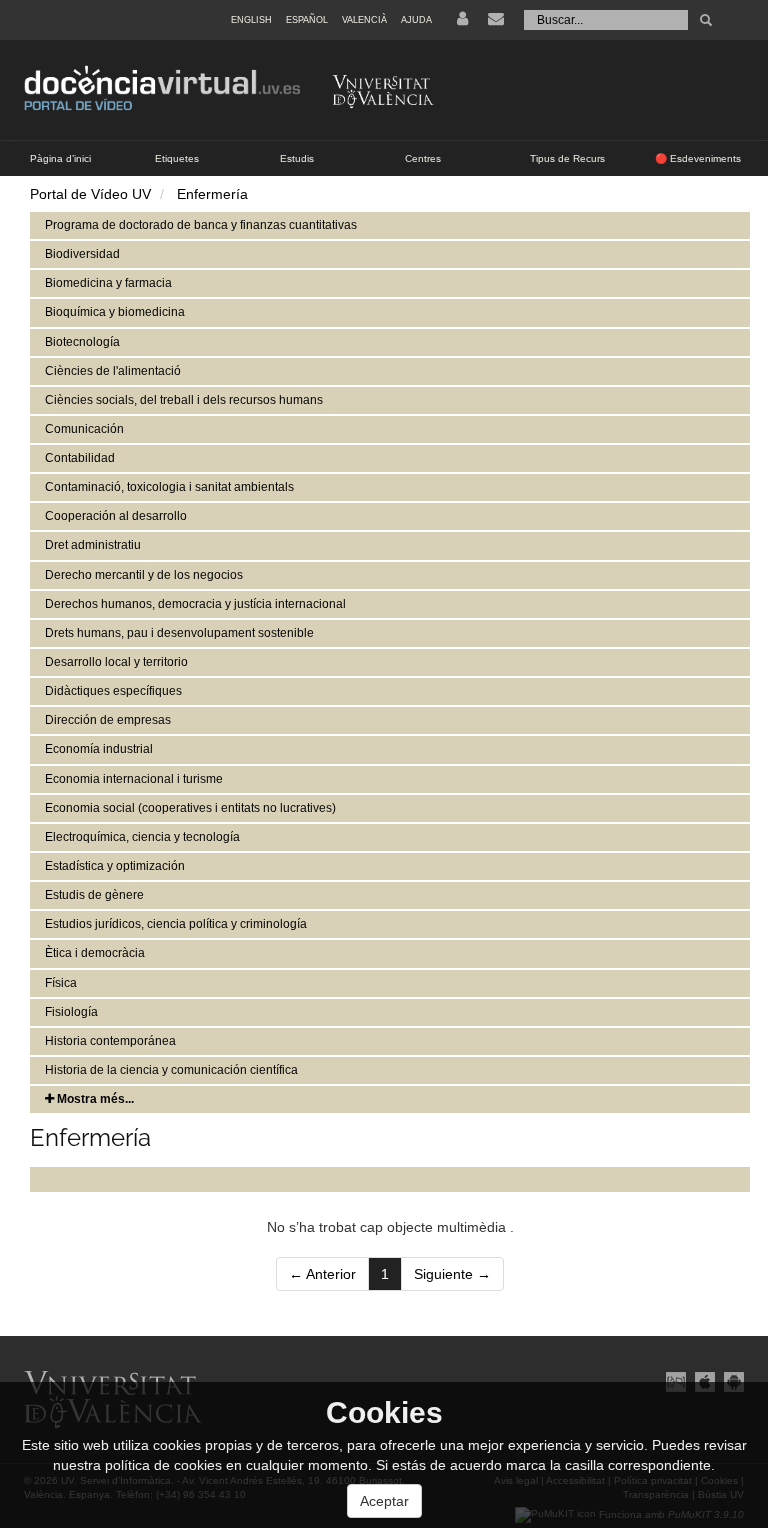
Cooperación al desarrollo (116, 516)
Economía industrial (99, 749)
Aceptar (384, 1501)
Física (61, 983)
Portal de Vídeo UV (90, 194)
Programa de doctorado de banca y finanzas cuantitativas (201, 225)
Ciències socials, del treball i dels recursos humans (184, 400)
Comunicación (84, 429)
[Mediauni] (675, 1381)
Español (307, 20)
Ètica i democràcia (95, 953)
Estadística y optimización (115, 866)
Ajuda (416, 20)
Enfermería (212, 194)
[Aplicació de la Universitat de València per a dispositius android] (731, 1381)
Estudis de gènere (94, 895)
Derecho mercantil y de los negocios (144, 575)
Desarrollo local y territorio (116, 662)
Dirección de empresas (108, 720)
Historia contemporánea (110, 1041)
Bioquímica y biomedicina (115, 312)
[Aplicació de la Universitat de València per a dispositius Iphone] (704, 1381)
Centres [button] (423, 158)
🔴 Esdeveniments (698, 158)
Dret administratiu (93, 545)
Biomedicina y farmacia (108, 283)
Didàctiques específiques (113, 691)
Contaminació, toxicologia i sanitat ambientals (169, 487)
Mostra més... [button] (94, 1099)
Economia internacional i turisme (134, 779)
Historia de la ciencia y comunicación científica (171, 1070)
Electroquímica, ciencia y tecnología (142, 837)
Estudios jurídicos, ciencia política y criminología (176, 924)
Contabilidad (80, 458)
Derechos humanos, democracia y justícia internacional (195, 604)
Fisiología (71, 1012)
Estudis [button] (297, 158)
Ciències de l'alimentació (113, 371)
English (251, 20)
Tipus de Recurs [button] (567, 158)
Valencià (364, 20)
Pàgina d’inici (60, 158)
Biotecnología (82, 342)
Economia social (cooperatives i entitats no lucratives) (190, 808)
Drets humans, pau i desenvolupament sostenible (179, 633)
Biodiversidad (82, 254)
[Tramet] (706, 20)
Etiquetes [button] (177, 158)
